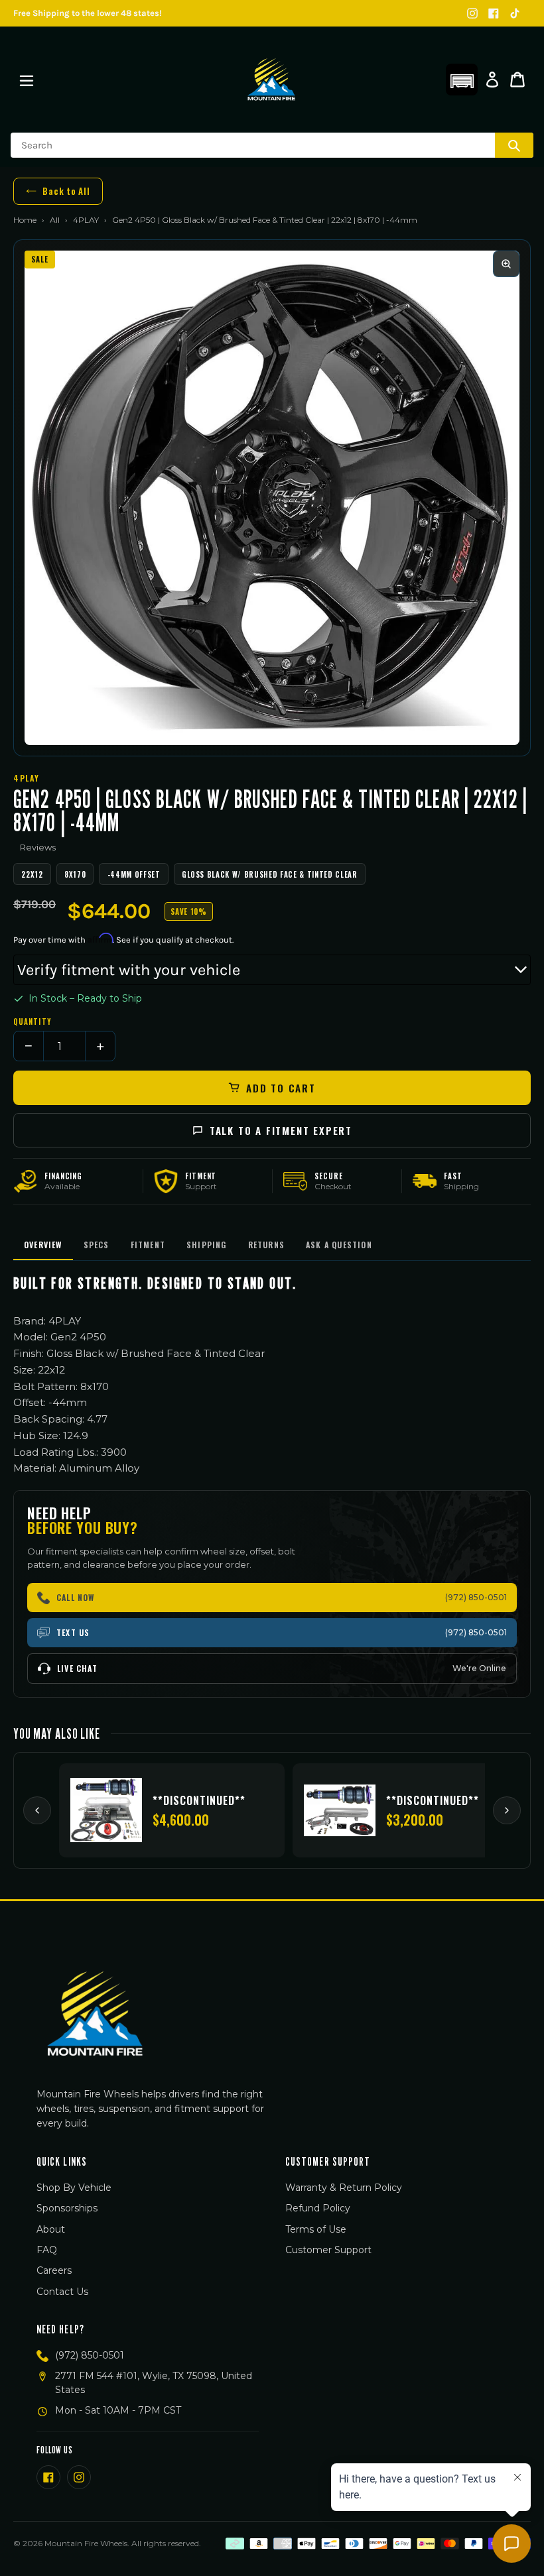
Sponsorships (67, 2208)
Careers (54, 2270)
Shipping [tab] (207, 1245)
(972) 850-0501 (90, 2355)
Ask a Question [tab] (339, 1245)
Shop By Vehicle (74, 2188)
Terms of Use (316, 2229)
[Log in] (492, 80)
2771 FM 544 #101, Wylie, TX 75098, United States (154, 2383)
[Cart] (517, 80)
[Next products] (507, 1810)
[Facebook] (494, 13)
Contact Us (62, 2292)
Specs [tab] (97, 1245)
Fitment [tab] (148, 1245)
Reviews (38, 847)
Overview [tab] (43, 1245)
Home (25, 220)
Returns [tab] (266, 1245)
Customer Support (328, 2250)
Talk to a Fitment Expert (281, 1130)
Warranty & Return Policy (344, 2188)
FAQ (47, 2250)
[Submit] (514, 145)
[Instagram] (472, 13)
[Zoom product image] (506, 264)
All (55, 220)
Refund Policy (318, 2208)
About (51, 2229)
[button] (462, 80)
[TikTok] (515, 13)
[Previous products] (37, 1810)
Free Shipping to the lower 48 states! (88, 13)
